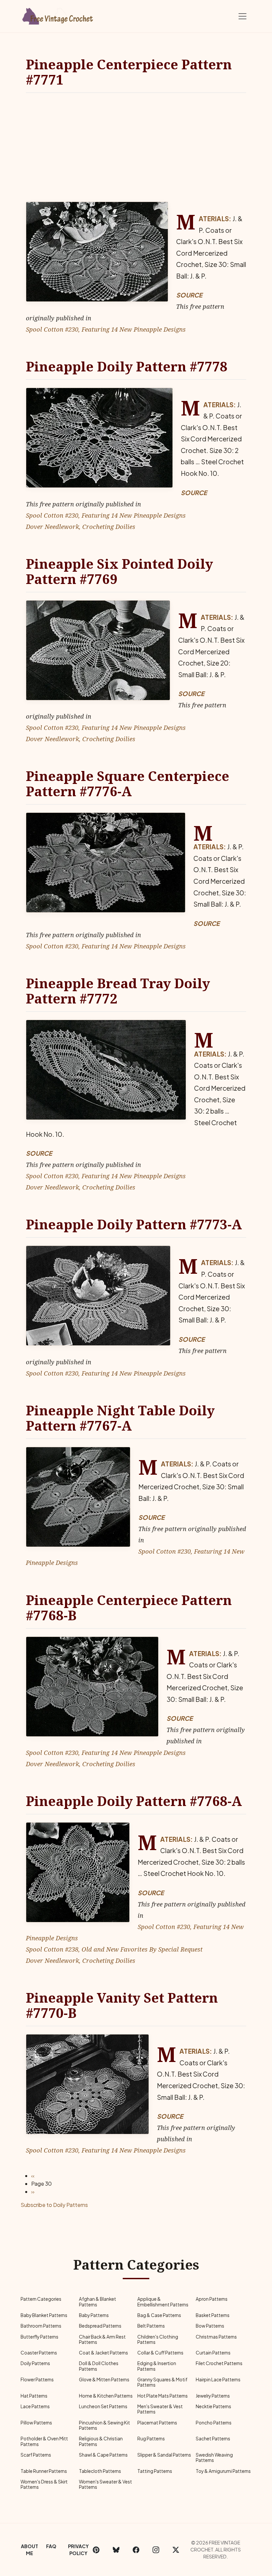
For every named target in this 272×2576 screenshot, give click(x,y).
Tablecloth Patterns (100, 2471)
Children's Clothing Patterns (158, 2339)
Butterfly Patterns (39, 2337)
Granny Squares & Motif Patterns (162, 2382)
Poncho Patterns (214, 2423)
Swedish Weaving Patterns (214, 2457)
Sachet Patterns (213, 2439)
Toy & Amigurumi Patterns (223, 2471)
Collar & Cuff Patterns (160, 2353)
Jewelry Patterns (213, 2396)
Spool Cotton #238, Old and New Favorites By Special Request (114, 1949)
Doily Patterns (35, 2363)
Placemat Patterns (157, 2423)
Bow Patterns (210, 2326)
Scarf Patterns (36, 2455)
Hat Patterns (34, 2396)
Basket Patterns (213, 2315)
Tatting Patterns (155, 2471)
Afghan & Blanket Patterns (98, 2302)
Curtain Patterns (213, 2353)
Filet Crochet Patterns (219, 2363)
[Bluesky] (116, 2550)
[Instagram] (156, 2550)
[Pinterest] (96, 2550)
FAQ (51, 2546)
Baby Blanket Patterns (44, 2315)
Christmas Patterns (216, 2337)
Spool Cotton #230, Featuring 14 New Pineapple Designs (106, 329)
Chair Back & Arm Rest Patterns (102, 2339)
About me (30, 2550)
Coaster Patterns (39, 2353)
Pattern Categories (41, 2299)
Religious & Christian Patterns (101, 2441)
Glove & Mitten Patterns (104, 2380)
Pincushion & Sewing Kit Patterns (104, 2425)
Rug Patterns (151, 2439)
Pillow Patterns (36, 2423)
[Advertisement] (136, 147)
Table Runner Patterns (44, 2471)
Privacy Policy (78, 2550)
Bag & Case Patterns (159, 2315)
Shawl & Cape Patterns (103, 2455)
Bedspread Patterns (100, 2326)
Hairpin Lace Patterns (218, 2380)
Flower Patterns (37, 2380)
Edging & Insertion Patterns (157, 2366)
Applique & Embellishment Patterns (163, 2302)
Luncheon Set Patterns (103, 2406)
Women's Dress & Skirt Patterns (44, 2484)
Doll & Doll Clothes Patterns (99, 2366)
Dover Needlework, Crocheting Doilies (81, 526)
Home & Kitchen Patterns (106, 2396)
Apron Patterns (212, 2299)
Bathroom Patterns (41, 2326)
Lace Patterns (35, 2406)
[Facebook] (136, 2550)
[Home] (58, 15)
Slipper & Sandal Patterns (164, 2455)
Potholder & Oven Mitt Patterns (44, 2441)
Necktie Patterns (213, 2406)
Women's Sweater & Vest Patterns (105, 2484)
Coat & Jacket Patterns (103, 2353)
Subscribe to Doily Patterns (54, 2205)
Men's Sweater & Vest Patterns (160, 2409)
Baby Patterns (94, 2315)
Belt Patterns (151, 2326)
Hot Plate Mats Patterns (163, 2396)
